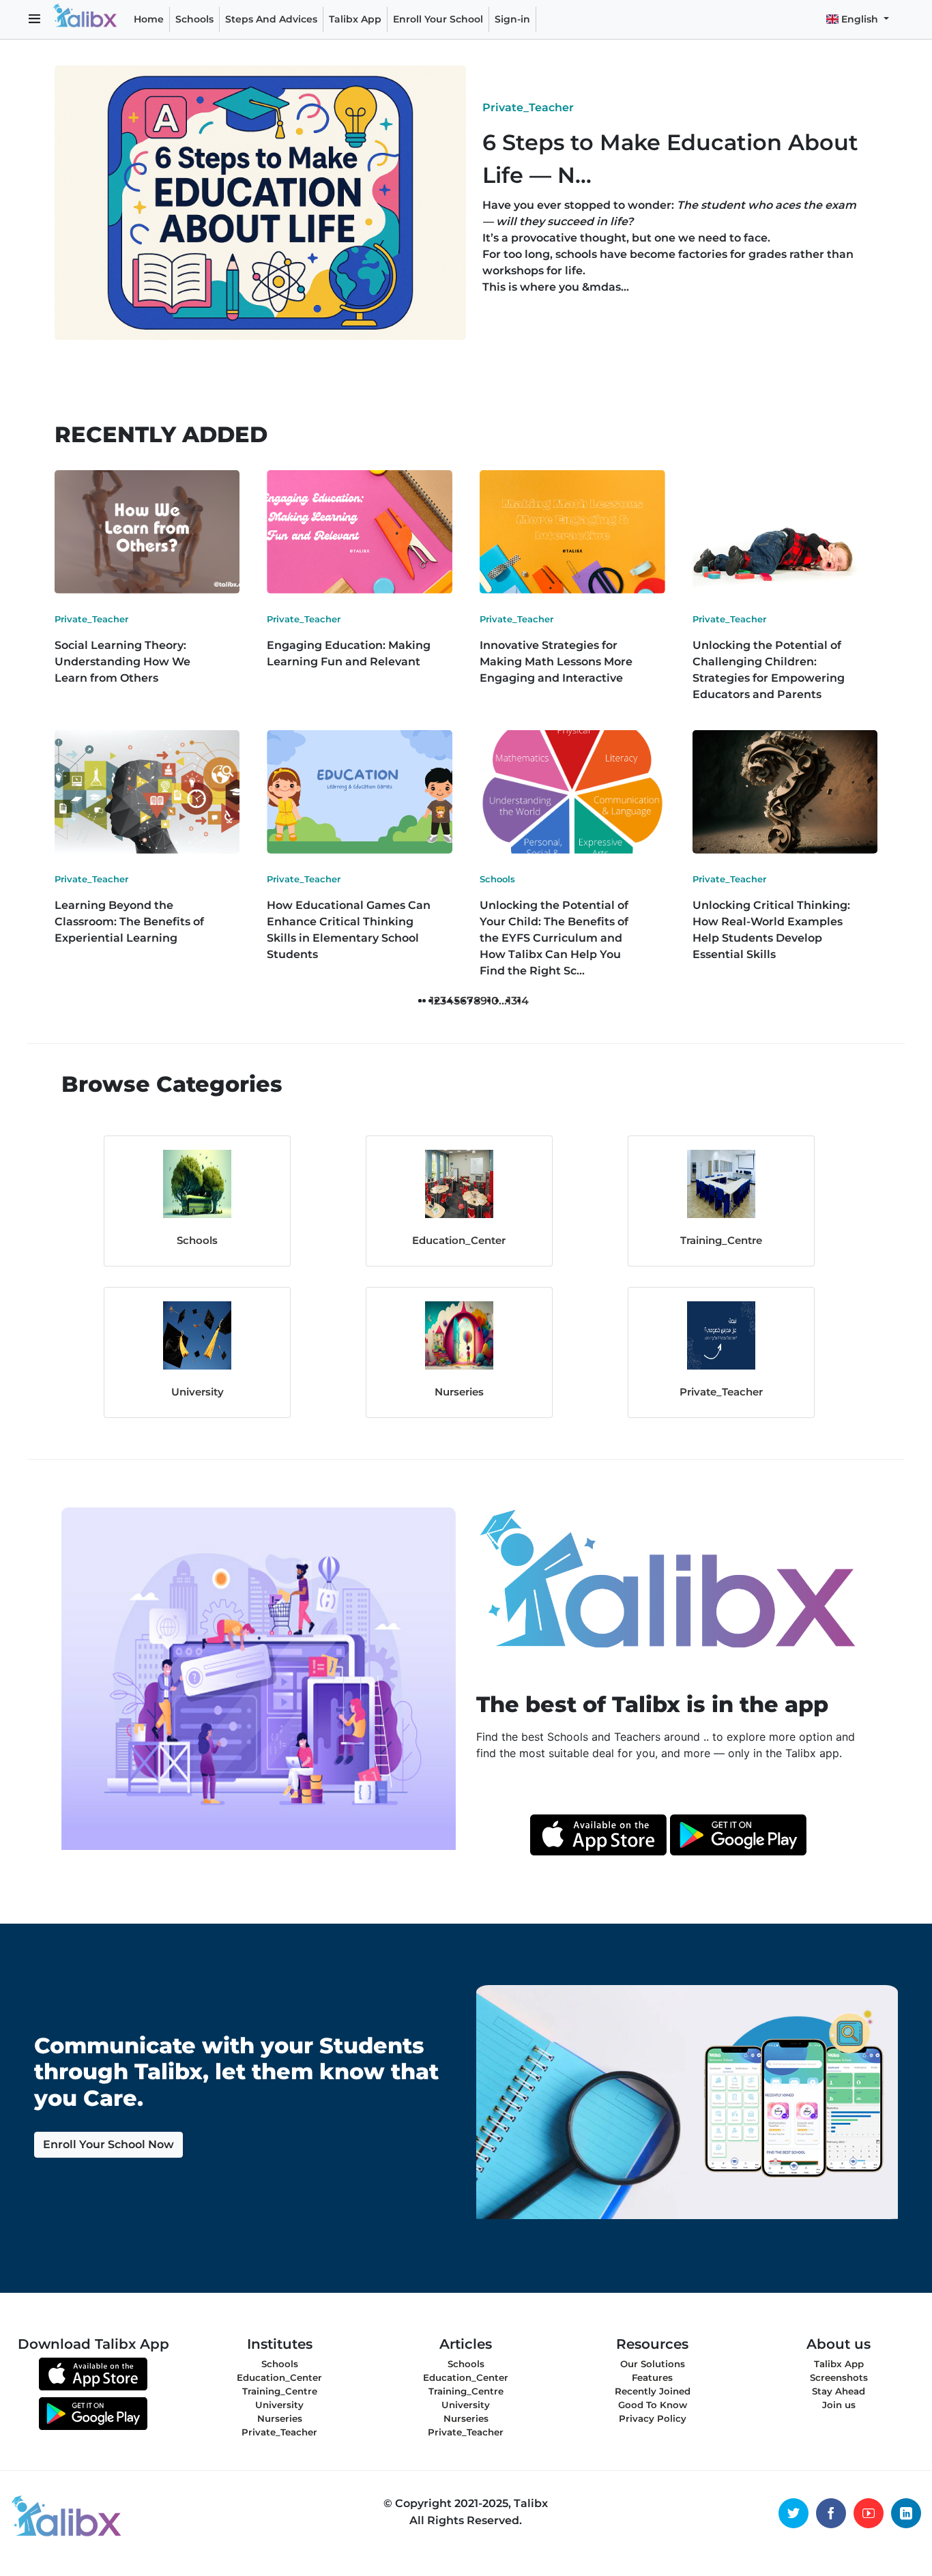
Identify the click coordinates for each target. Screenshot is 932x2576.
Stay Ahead (839, 2391)
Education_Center (459, 1240)
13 (512, 1001)
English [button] (860, 19)
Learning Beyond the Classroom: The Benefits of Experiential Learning (129, 922)
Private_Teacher (528, 107)
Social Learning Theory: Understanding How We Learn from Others (122, 662)
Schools (194, 19)
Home (149, 19)
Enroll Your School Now (108, 2144)
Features (652, 2377)
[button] (34, 20)
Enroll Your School (438, 19)
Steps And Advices (274, 19)
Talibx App (355, 19)
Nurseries (459, 1392)
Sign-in (512, 19)
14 (523, 1001)
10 (493, 1001)
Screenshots (839, 2377)
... (503, 1001)
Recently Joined (653, 2391)
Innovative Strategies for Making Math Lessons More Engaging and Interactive (556, 662)
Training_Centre (721, 1240)
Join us (839, 2405)
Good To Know (653, 2405)
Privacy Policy (653, 2418)
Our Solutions (653, 2364)
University (198, 1392)
